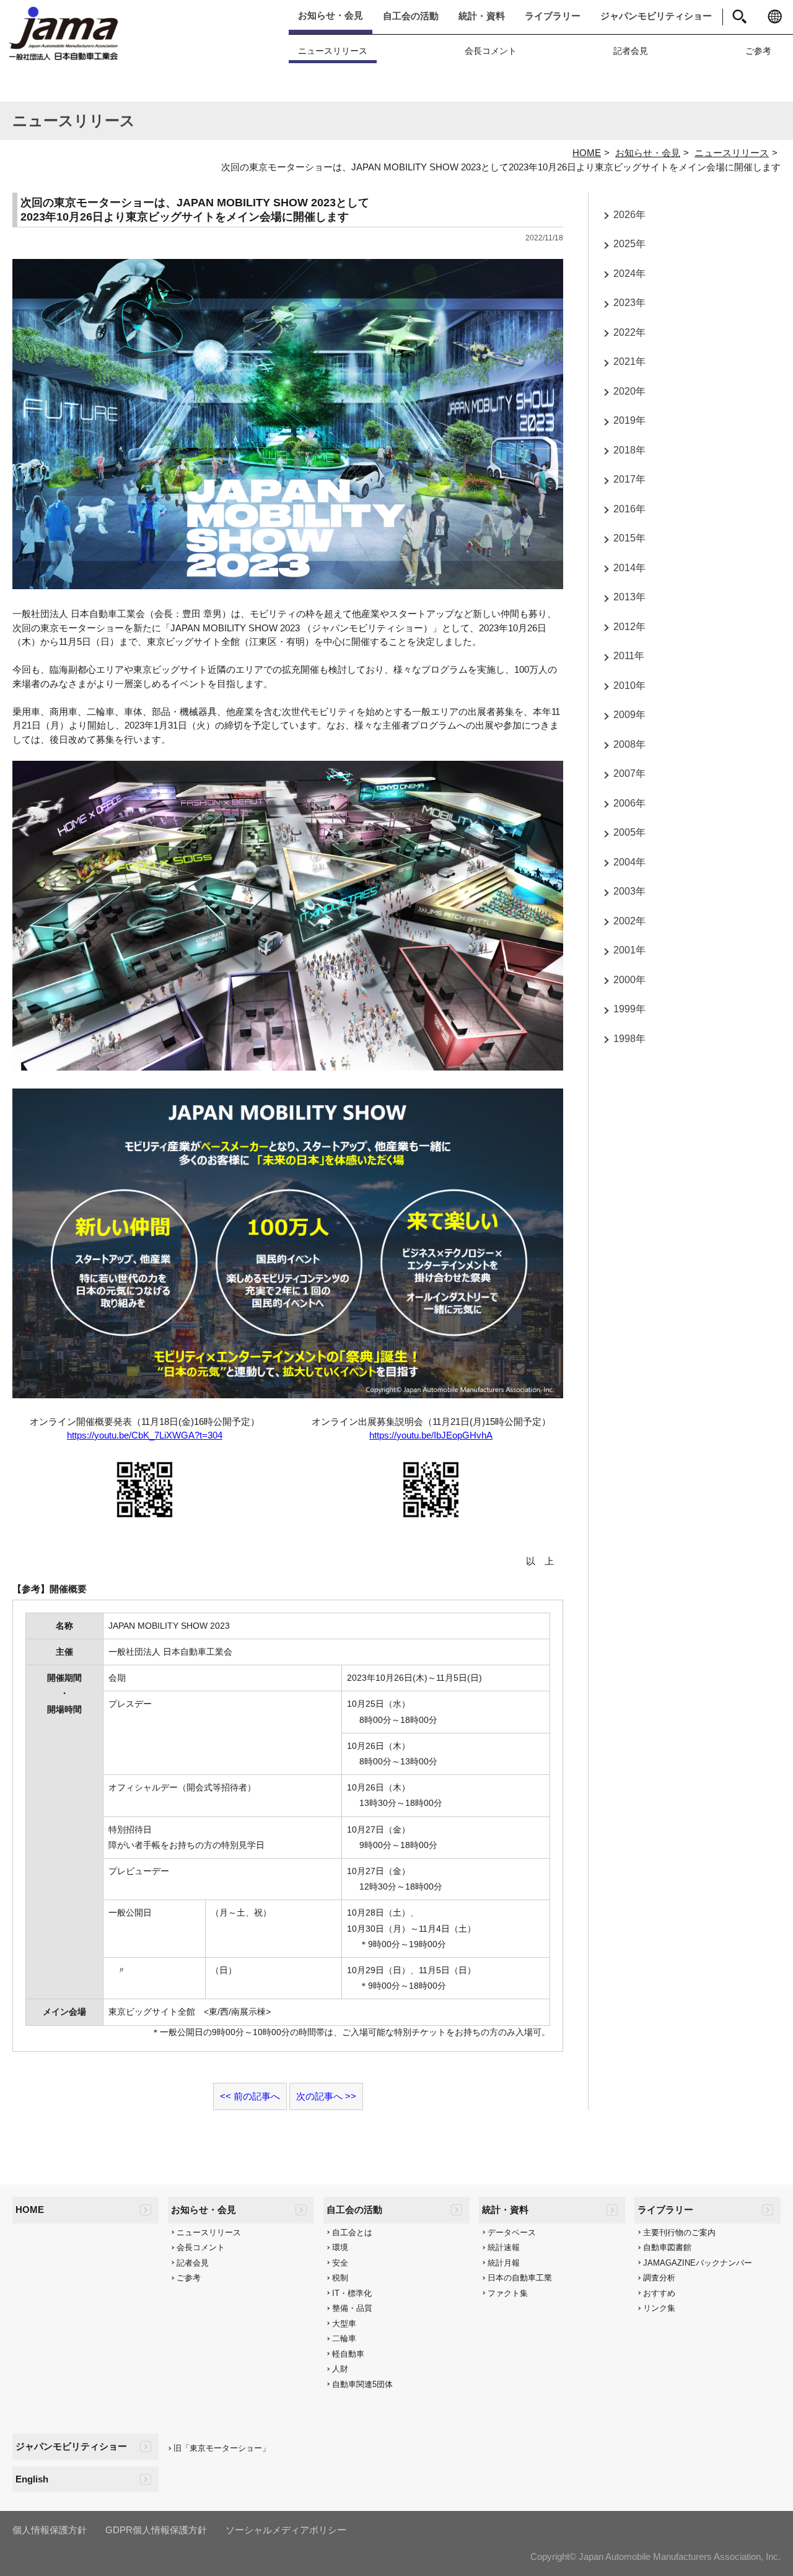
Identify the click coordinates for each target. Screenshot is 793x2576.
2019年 (629, 421)
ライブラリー (553, 16)
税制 (340, 2278)
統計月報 (504, 2263)
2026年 (629, 215)
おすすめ (659, 2293)
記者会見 (631, 51)
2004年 (629, 862)
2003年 (629, 892)
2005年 (629, 833)
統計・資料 (482, 16)
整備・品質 (352, 2308)
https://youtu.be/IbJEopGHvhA (431, 1435)
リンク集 (659, 2308)
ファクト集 (508, 2293)
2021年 (629, 362)
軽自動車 (348, 2354)
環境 (340, 2247)
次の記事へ (319, 2096)
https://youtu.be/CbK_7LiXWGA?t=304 (145, 1435)
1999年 (629, 1010)
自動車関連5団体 (362, 2384)
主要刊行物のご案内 (679, 2232)
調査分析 (659, 2278)
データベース (512, 2232)
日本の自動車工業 (520, 2278)
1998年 (629, 1039)
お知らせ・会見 (331, 15)
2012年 (629, 627)
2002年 (629, 921)
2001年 (629, 951)
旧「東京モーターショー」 (222, 2448)
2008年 (629, 744)
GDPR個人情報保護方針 (156, 2530)
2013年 (629, 598)
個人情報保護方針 (50, 2530)
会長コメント (491, 51)
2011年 (629, 656)
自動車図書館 (667, 2247)
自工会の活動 (411, 16)
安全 (340, 2263)
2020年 (629, 391)
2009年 (629, 715)
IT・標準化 (352, 2293)
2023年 (629, 303)
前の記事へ (257, 2096)
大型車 (344, 2324)
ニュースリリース (333, 51)
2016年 (629, 509)
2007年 (629, 774)
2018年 (629, 450)
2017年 (629, 480)
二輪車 (344, 2338)
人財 (340, 2369)
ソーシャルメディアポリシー (286, 2530)
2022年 (629, 332)
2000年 (629, 980)
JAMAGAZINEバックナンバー (698, 2263)
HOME (587, 153)
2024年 (629, 274)
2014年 (629, 568)
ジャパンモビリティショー (656, 16)
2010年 (629, 686)
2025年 (629, 244)
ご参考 (758, 51)
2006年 (629, 803)
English (32, 2479)
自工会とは (352, 2232)
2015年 (629, 539)
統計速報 (504, 2247)
